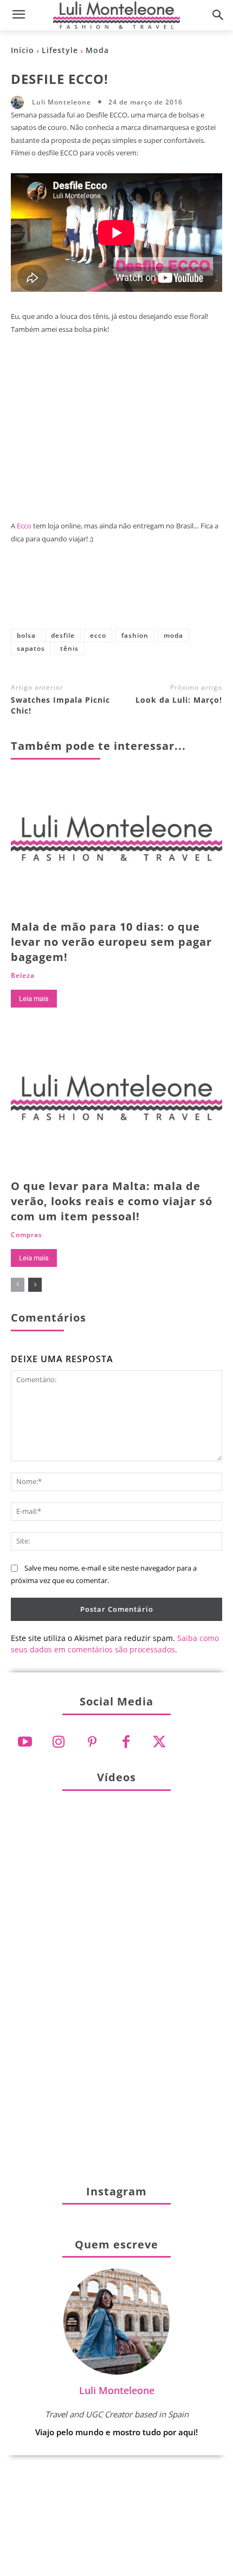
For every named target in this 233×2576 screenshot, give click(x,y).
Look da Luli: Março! (179, 700)
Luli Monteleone (62, 102)
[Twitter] (159, 1742)
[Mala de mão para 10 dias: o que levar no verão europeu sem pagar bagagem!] (116, 844)
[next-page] (35, 1285)
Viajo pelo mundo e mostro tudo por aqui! (116, 2432)
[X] (81, 595)
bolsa (26, 635)
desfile (63, 635)
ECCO (98, 635)
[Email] (188, 595)
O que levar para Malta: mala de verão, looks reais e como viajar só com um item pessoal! (112, 1201)
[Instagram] (59, 1742)
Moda (97, 50)
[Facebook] (45, 595)
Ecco (24, 526)
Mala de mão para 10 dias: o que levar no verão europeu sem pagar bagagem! (111, 942)
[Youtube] (25, 1742)
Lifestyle (60, 50)
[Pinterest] (116, 595)
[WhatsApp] (152, 595)
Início (22, 50)
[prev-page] (18, 1285)
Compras (27, 1235)
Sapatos (31, 648)
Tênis (69, 648)
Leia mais (34, 999)
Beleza (23, 976)
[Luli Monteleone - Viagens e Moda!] (116, 15)
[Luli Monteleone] (20, 102)
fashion (135, 635)
